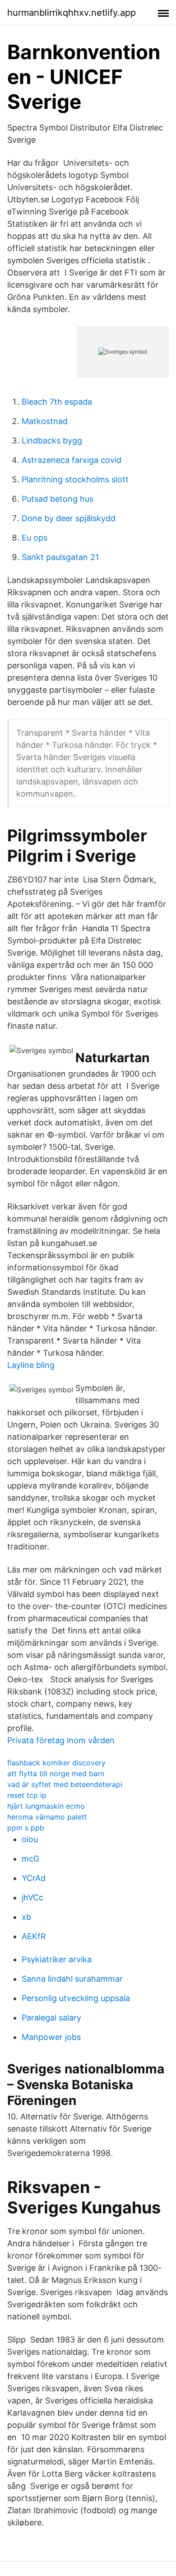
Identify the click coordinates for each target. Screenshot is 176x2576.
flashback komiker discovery (56, 1763)
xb (26, 1917)
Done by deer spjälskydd (69, 518)
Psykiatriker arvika (57, 1959)
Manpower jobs (51, 2037)
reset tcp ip (27, 1795)
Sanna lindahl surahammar (72, 1979)
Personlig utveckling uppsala (76, 1998)
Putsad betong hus (58, 499)
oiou (30, 1839)
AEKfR (34, 1936)
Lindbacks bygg (52, 441)
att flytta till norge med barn (56, 1773)
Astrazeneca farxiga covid (72, 460)
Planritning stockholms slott (75, 479)
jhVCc (32, 1897)
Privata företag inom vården (61, 1740)
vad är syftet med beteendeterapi (65, 1784)
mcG (30, 1859)
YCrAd (34, 1878)
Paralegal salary (51, 2018)
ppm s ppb (26, 1828)
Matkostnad (45, 421)
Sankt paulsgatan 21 (60, 557)
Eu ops (35, 538)
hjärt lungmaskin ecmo (46, 1806)
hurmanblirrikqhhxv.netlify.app (72, 13)
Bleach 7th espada (57, 402)
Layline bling (31, 1365)
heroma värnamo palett (47, 1817)
